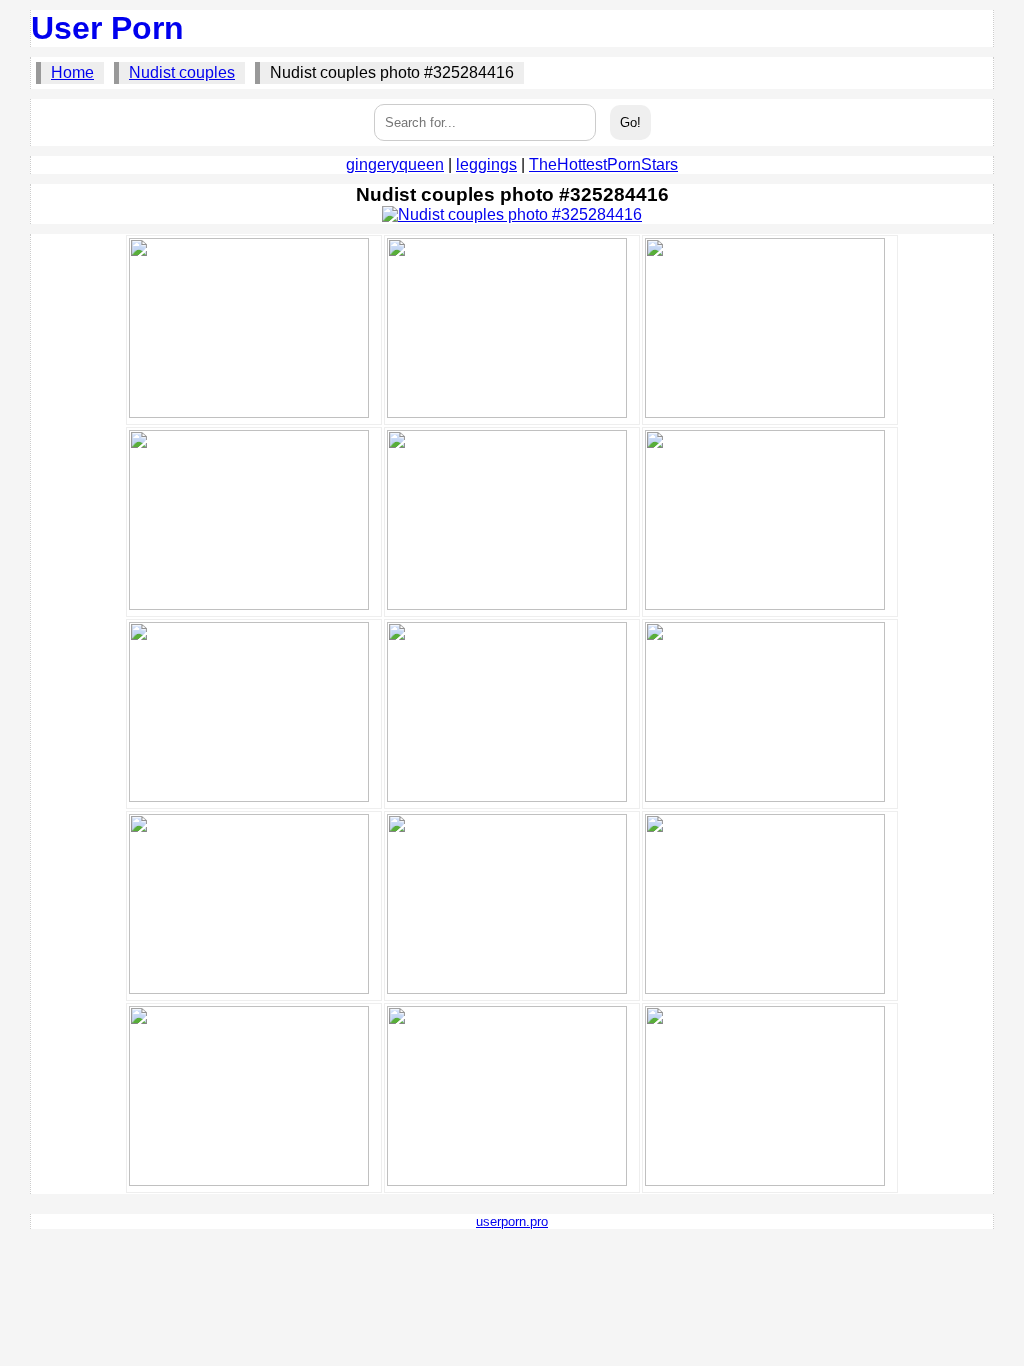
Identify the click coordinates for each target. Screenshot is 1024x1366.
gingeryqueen (395, 164)
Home (72, 72)
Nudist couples (182, 72)
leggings (486, 164)
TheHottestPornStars (603, 164)
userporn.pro (512, 1221)
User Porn (107, 28)
